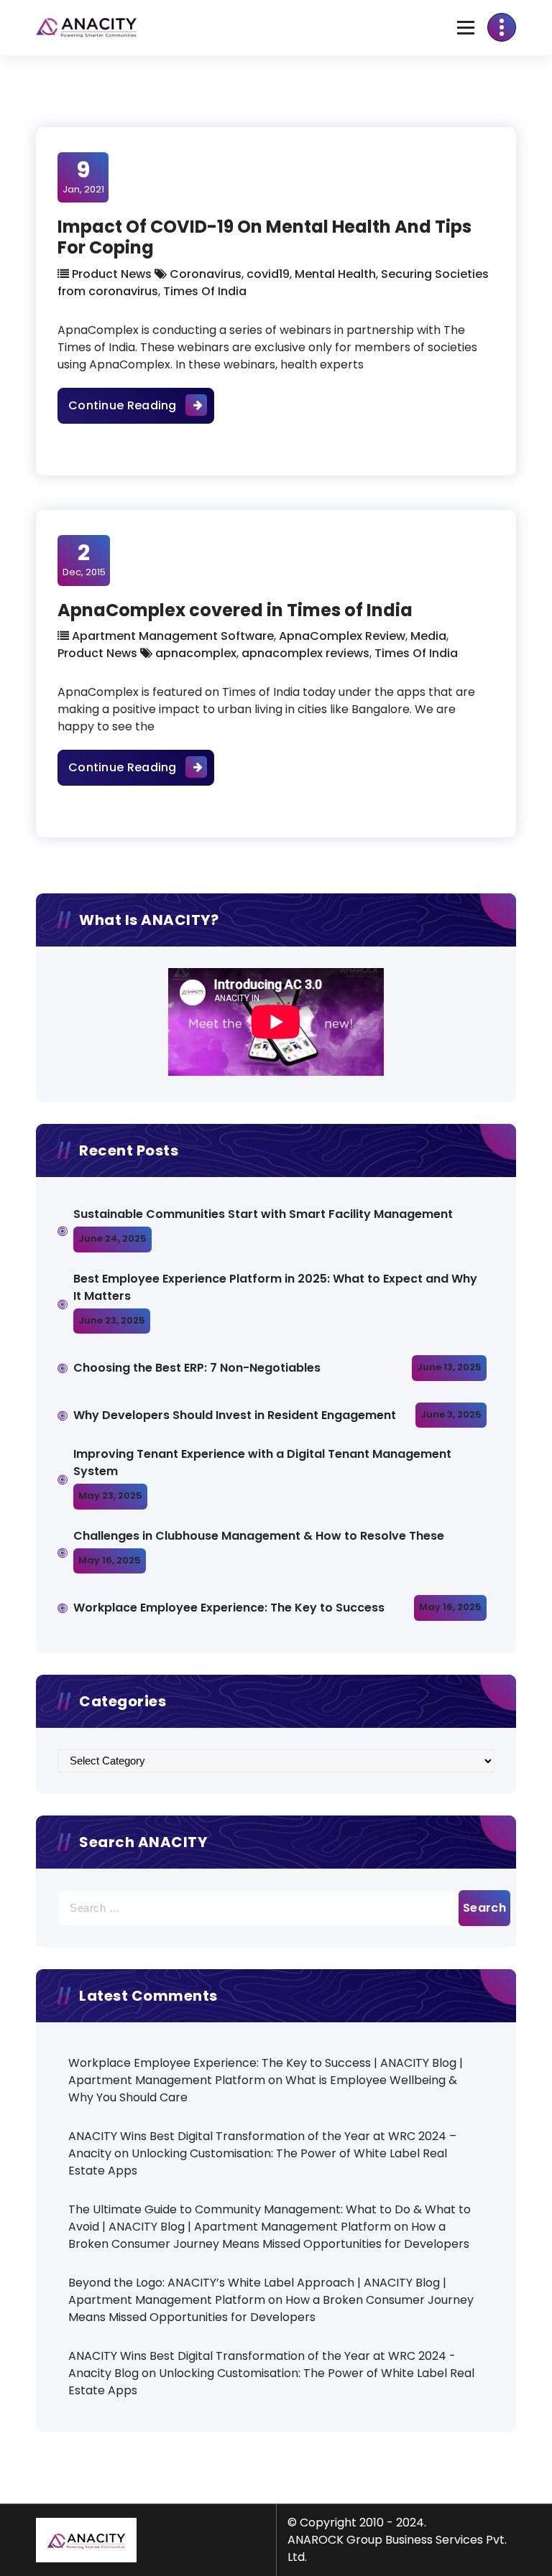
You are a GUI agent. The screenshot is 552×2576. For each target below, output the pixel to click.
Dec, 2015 (84, 559)
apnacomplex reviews (305, 653)
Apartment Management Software (173, 636)
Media (428, 636)
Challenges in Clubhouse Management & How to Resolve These (259, 1536)
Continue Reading (141, 405)
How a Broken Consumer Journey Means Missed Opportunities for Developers (269, 2235)
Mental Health (335, 274)
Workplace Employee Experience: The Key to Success (229, 1608)
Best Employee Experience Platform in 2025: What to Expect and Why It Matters (275, 1287)
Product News (112, 274)
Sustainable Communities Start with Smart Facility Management (263, 1214)
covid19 (268, 274)
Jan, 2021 (83, 177)
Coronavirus (206, 274)
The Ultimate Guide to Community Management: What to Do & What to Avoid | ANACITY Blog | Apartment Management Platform (270, 2218)
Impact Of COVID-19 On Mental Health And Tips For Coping (264, 237)
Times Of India (205, 291)
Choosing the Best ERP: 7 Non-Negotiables (197, 1368)
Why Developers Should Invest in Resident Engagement (236, 1415)
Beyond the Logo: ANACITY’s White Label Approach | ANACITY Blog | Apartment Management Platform (257, 2291)
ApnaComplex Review (342, 636)
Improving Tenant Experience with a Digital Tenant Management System (262, 1463)
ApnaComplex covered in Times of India (235, 610)
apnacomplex (196, 653)
